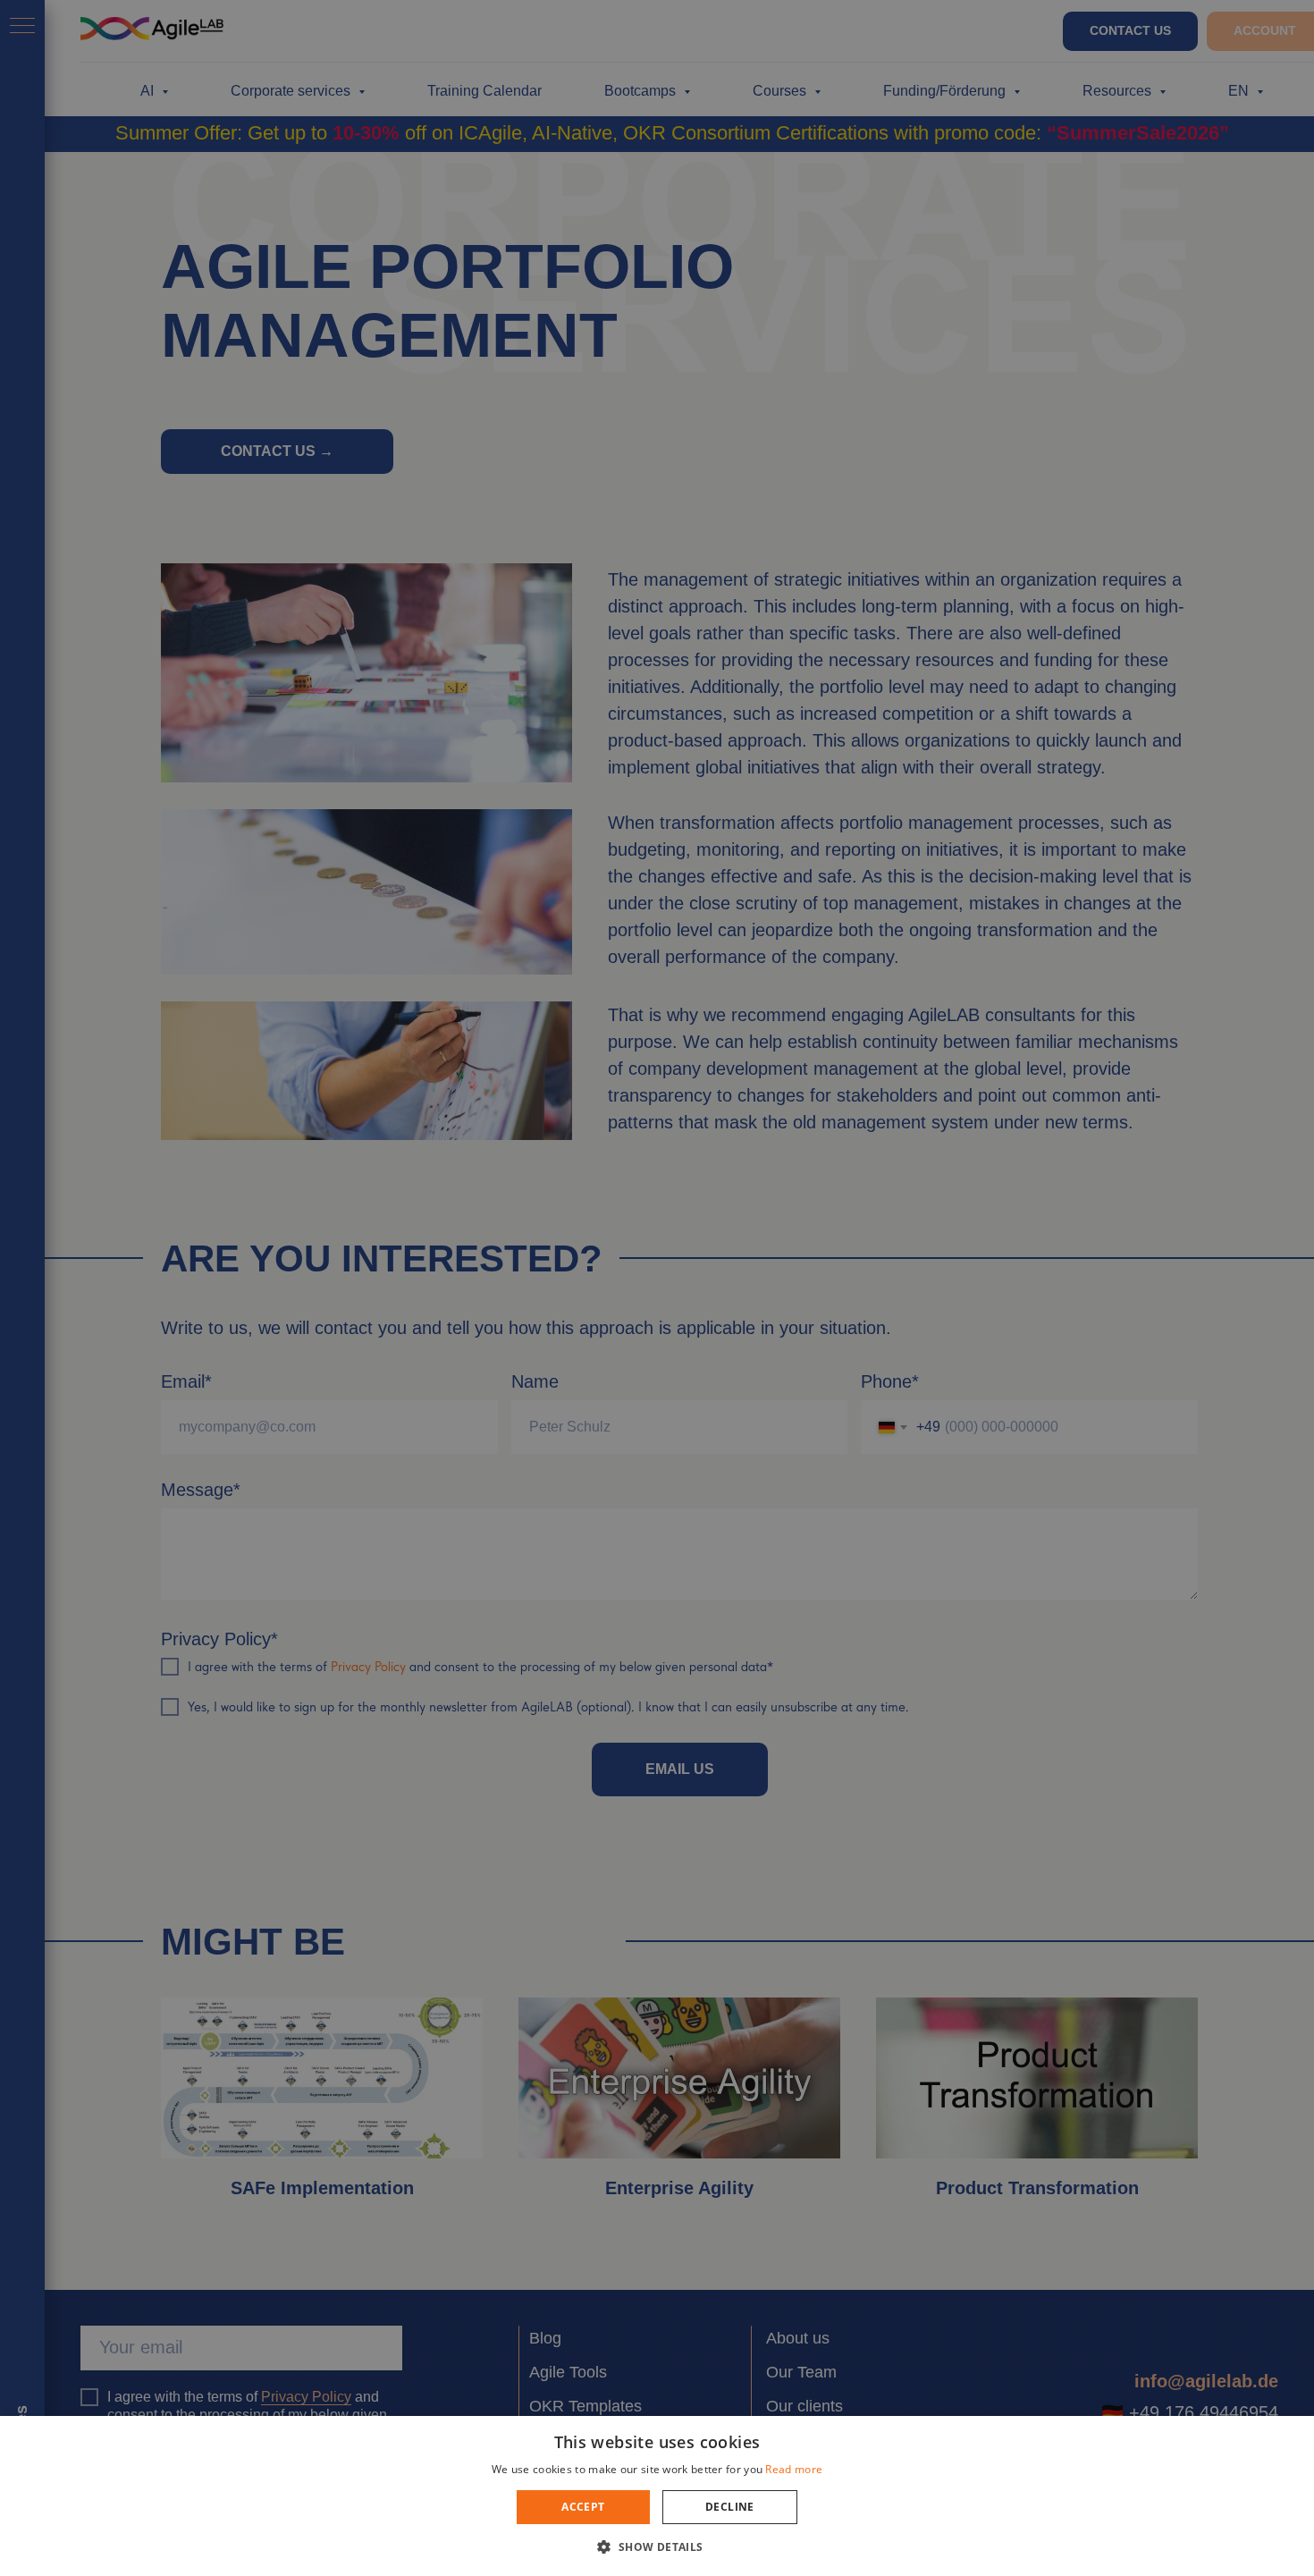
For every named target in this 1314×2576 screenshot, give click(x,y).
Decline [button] (730, 2507)
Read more (794, 2469)
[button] (657, 2546)
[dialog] (657, 1288)
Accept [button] (583, 2507)
